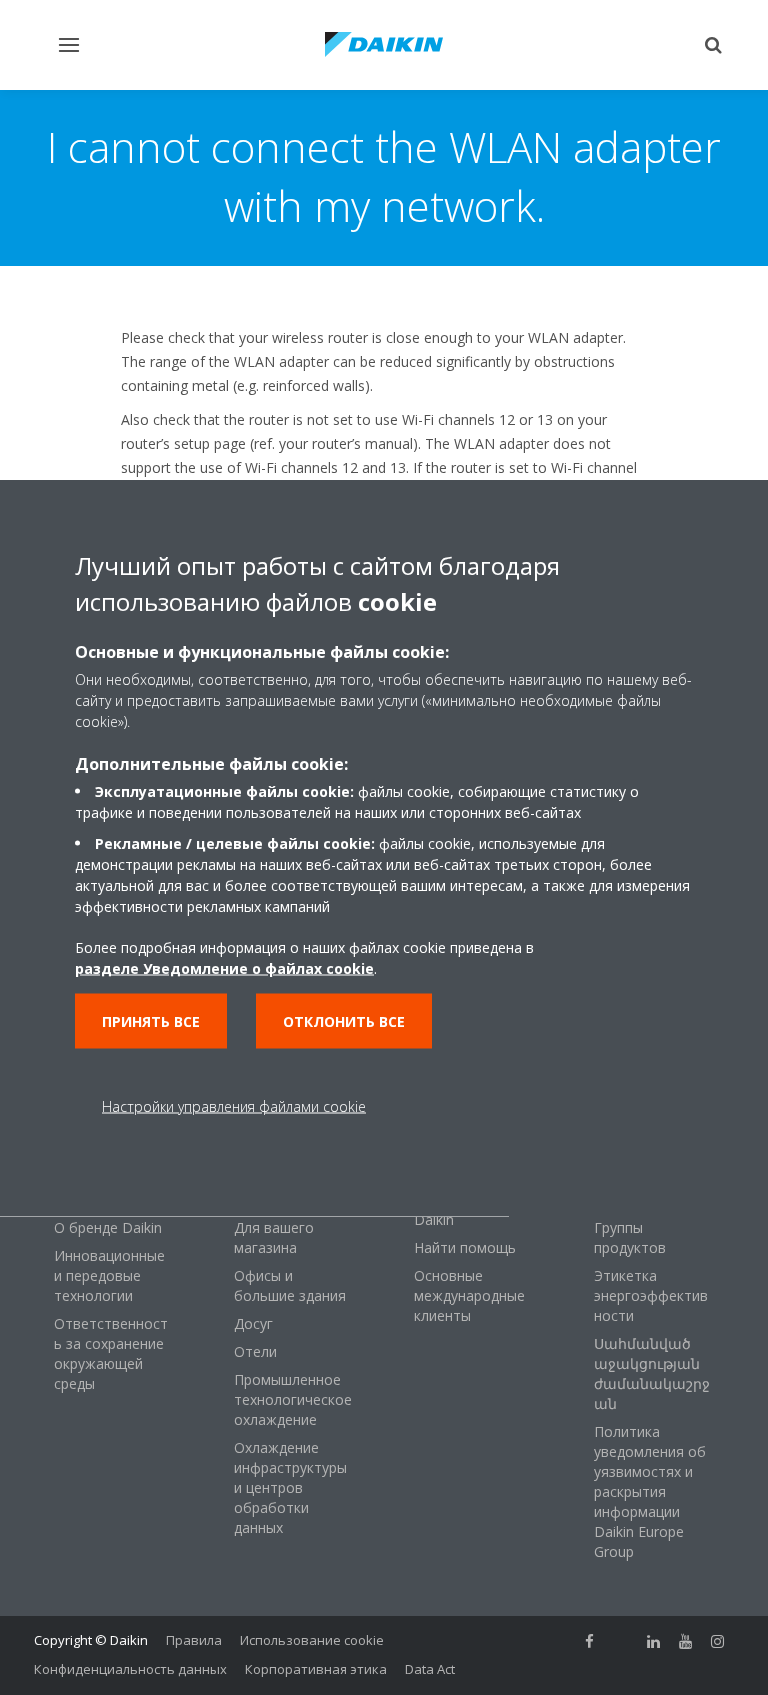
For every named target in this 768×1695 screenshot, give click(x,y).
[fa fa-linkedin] (654, 1642)
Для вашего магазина (274, 1237)
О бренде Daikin (108, 1227)
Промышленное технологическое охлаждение (293, 1399)
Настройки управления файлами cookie (234, 1105)
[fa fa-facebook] (590, 1642)
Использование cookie (312, 1640)
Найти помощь (465, 1247)
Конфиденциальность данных (130, 1669)
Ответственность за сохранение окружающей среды (111, 1353)
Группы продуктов (630, 1237)
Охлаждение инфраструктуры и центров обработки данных (290, 1487)
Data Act (430, 1669)
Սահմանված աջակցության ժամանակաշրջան (652, 1373)
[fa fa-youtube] (686, 1642)
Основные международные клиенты (469, 1295)
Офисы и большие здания (290, 1285)
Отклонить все (344, 1020)
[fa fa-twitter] (622, 1642)
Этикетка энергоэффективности (651, 1295)
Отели (255, 1351)
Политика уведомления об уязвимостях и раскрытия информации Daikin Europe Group (650, 1491)
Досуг (253, 1323)
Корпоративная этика (316, 1669)
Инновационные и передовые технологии (109, 1275)
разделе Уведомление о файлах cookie (224, 967)
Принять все (151, 1020)
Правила (194, 1640)
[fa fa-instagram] (718, 1642)
